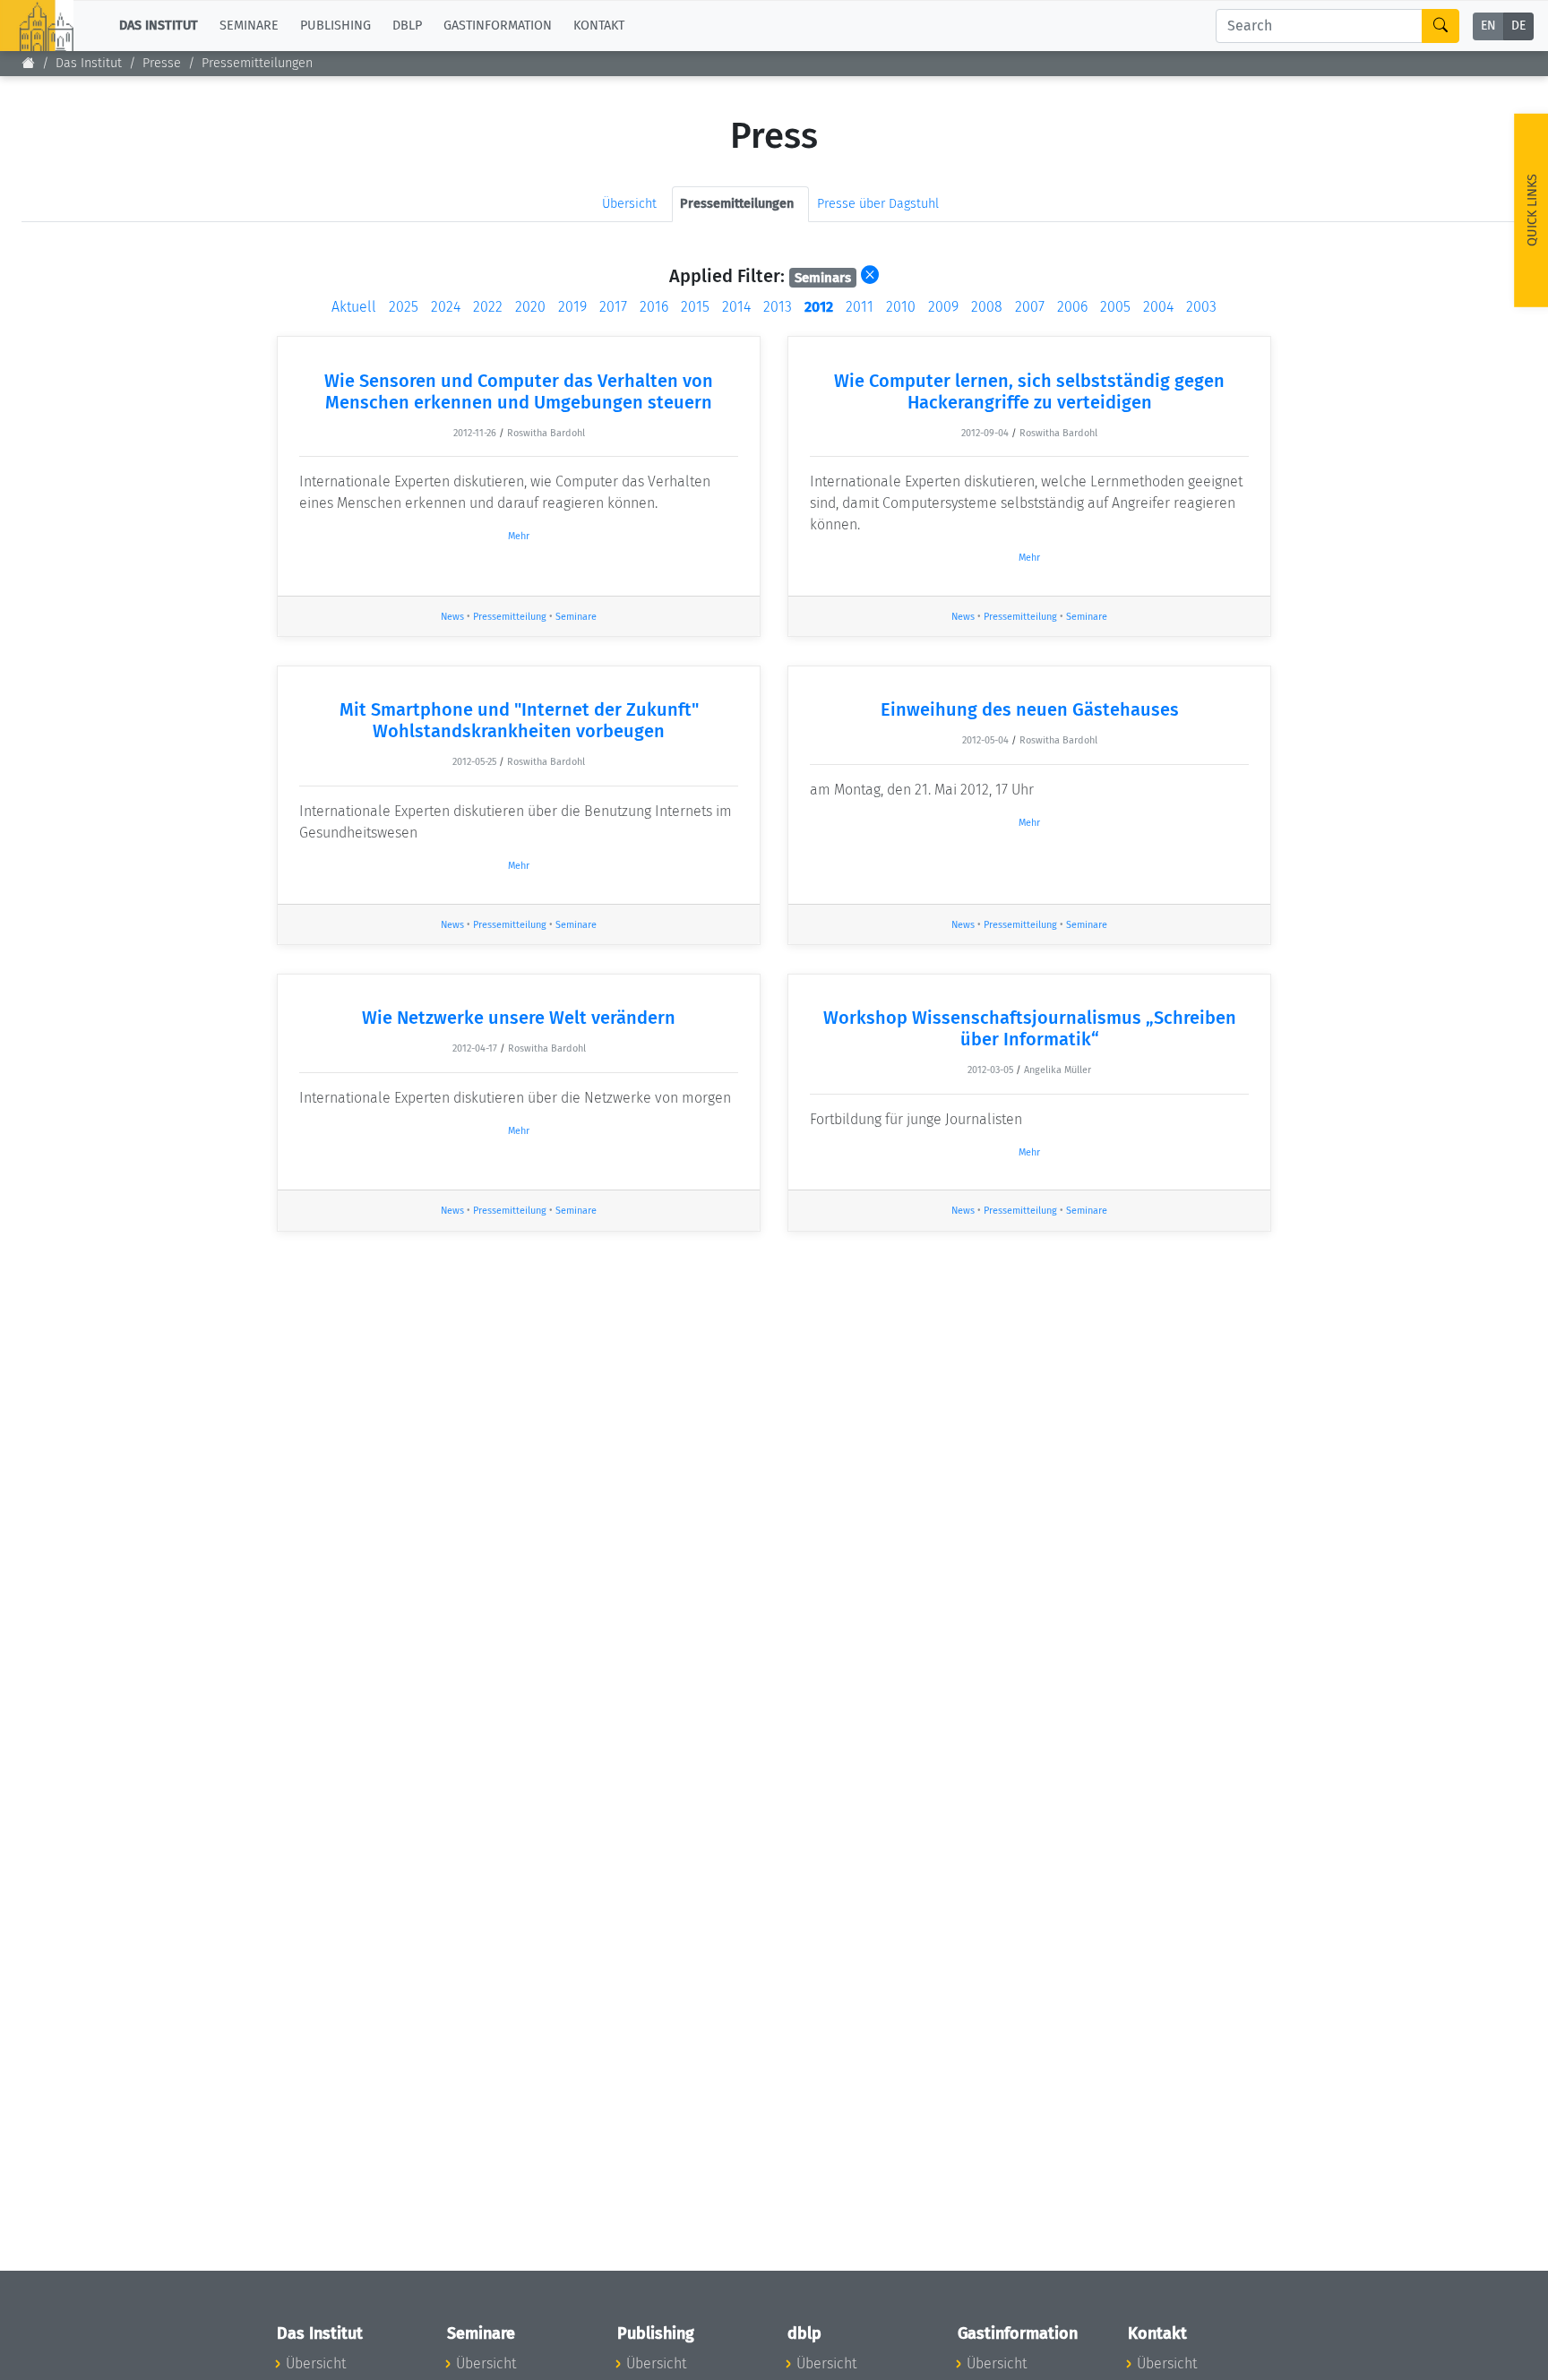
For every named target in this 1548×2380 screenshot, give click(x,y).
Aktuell (354, 307)
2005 (1115, 307)
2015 (695, 307)
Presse (162, 63)
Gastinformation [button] (498, 26)
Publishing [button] (335, 26)
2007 (1030, 307)
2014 (736, 307)
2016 (654, 307)
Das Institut (89, 63)
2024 (446, 307)
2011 (860, 307)
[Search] (1440, 26)
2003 (1201, 307)
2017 (613, 307)
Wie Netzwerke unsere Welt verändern (519, 1018)
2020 (530, 307)
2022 (488, 307)
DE (1518, 26)
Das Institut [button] (159, 26)
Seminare (576, 617)
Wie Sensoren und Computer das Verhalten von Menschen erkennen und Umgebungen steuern (519, 391)
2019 (572, 307)
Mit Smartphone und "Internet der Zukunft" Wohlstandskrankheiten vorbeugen (519, 720)
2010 (901, 307)
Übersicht (629, 204)
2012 (819, 307)
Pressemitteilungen (257, 63)
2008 (987, 307)
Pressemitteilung (510, 617)
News (452, 617)
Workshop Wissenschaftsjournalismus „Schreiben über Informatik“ (1030, 1028)
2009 (943, 307)
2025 (404, 307)
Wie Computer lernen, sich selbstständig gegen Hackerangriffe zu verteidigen (1029, 391)
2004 (1158, 307)
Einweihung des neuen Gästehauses (1030, 709)
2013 (778, 307)
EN (1488, 26)
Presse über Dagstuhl (878, 204)
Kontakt (599, 26)
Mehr (519, 536)
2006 (1072, 307)
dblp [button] (407, 26)
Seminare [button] (249, 26)
